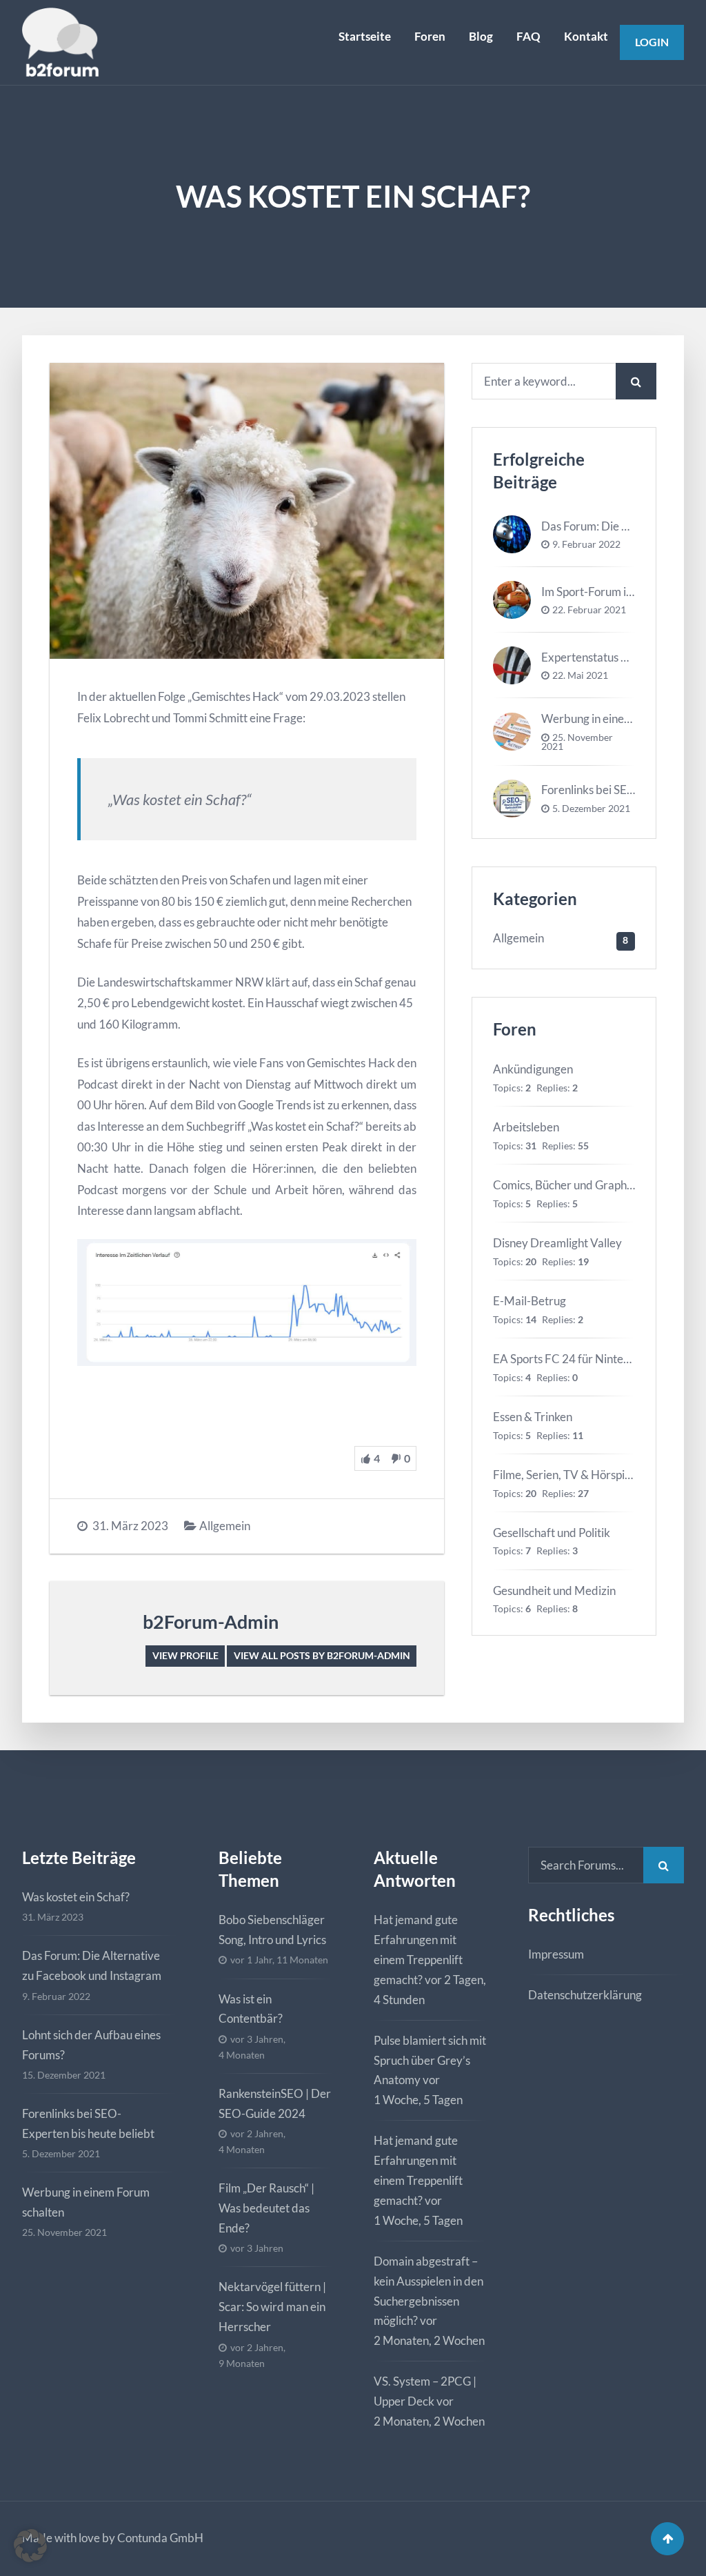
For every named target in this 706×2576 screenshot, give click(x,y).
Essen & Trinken (533, 1417)
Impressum (556, 1954)
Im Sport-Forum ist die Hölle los (619, 592)
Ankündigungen (533, 1069)
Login (652, 42)
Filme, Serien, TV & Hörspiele (566, 1475)
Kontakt (586, 36)
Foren (430, 36)
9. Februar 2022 (586, 544)
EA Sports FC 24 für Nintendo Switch (586, 1359)
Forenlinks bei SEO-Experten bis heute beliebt (88, 2123)
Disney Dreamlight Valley (557, 1243)
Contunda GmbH (160, 2538)
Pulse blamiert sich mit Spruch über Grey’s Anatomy (430, 2060)
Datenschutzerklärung (585, 1995)
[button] (30, 2546)
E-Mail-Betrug (529, 1301)
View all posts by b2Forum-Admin (322, 1655)
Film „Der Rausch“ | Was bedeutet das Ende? (266, 2208)
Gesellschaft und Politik (552, 1533)
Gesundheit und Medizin (554, 1591)
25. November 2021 (577, 742)
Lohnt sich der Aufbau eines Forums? (91, 2045)
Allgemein (225, 1526)
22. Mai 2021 (580, 675)
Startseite (365, 36)
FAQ (528, 36)
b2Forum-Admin (211, 1622)
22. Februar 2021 (589, 610)
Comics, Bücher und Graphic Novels (583, 1185)
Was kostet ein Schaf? (76, 1897)
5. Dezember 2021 (591, 809)
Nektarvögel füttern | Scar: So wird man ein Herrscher (272, 2307)
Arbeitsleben (526, 1127)
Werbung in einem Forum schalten (86, 2202)
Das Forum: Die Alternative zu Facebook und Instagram (92, 1965)
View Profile (185, 1655)
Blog (481, 36)
